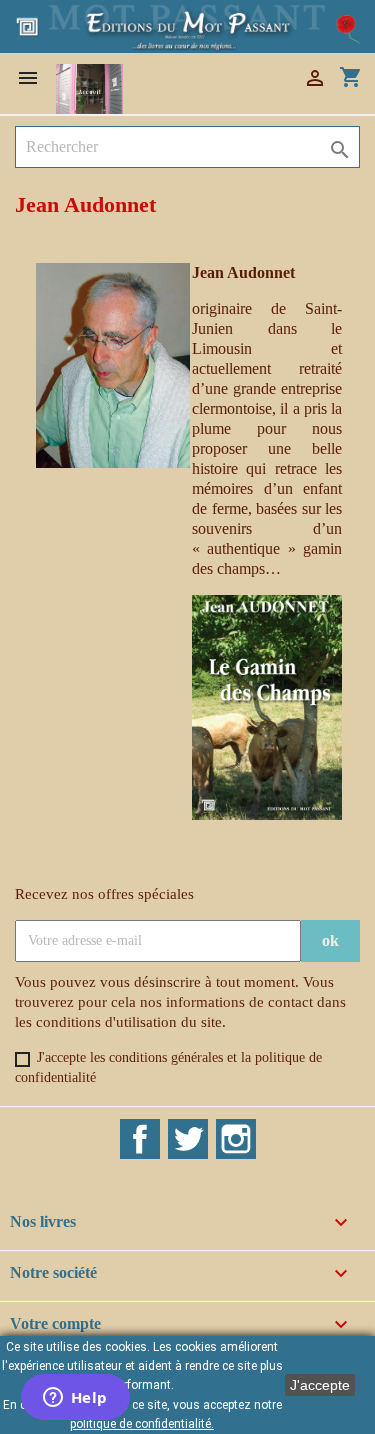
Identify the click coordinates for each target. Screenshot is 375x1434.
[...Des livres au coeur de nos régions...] (187, 24)
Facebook (140, 1139)
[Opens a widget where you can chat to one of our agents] (75, 1399)
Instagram (236, 1139)
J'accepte (320, 1385)
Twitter (188, 1139)
